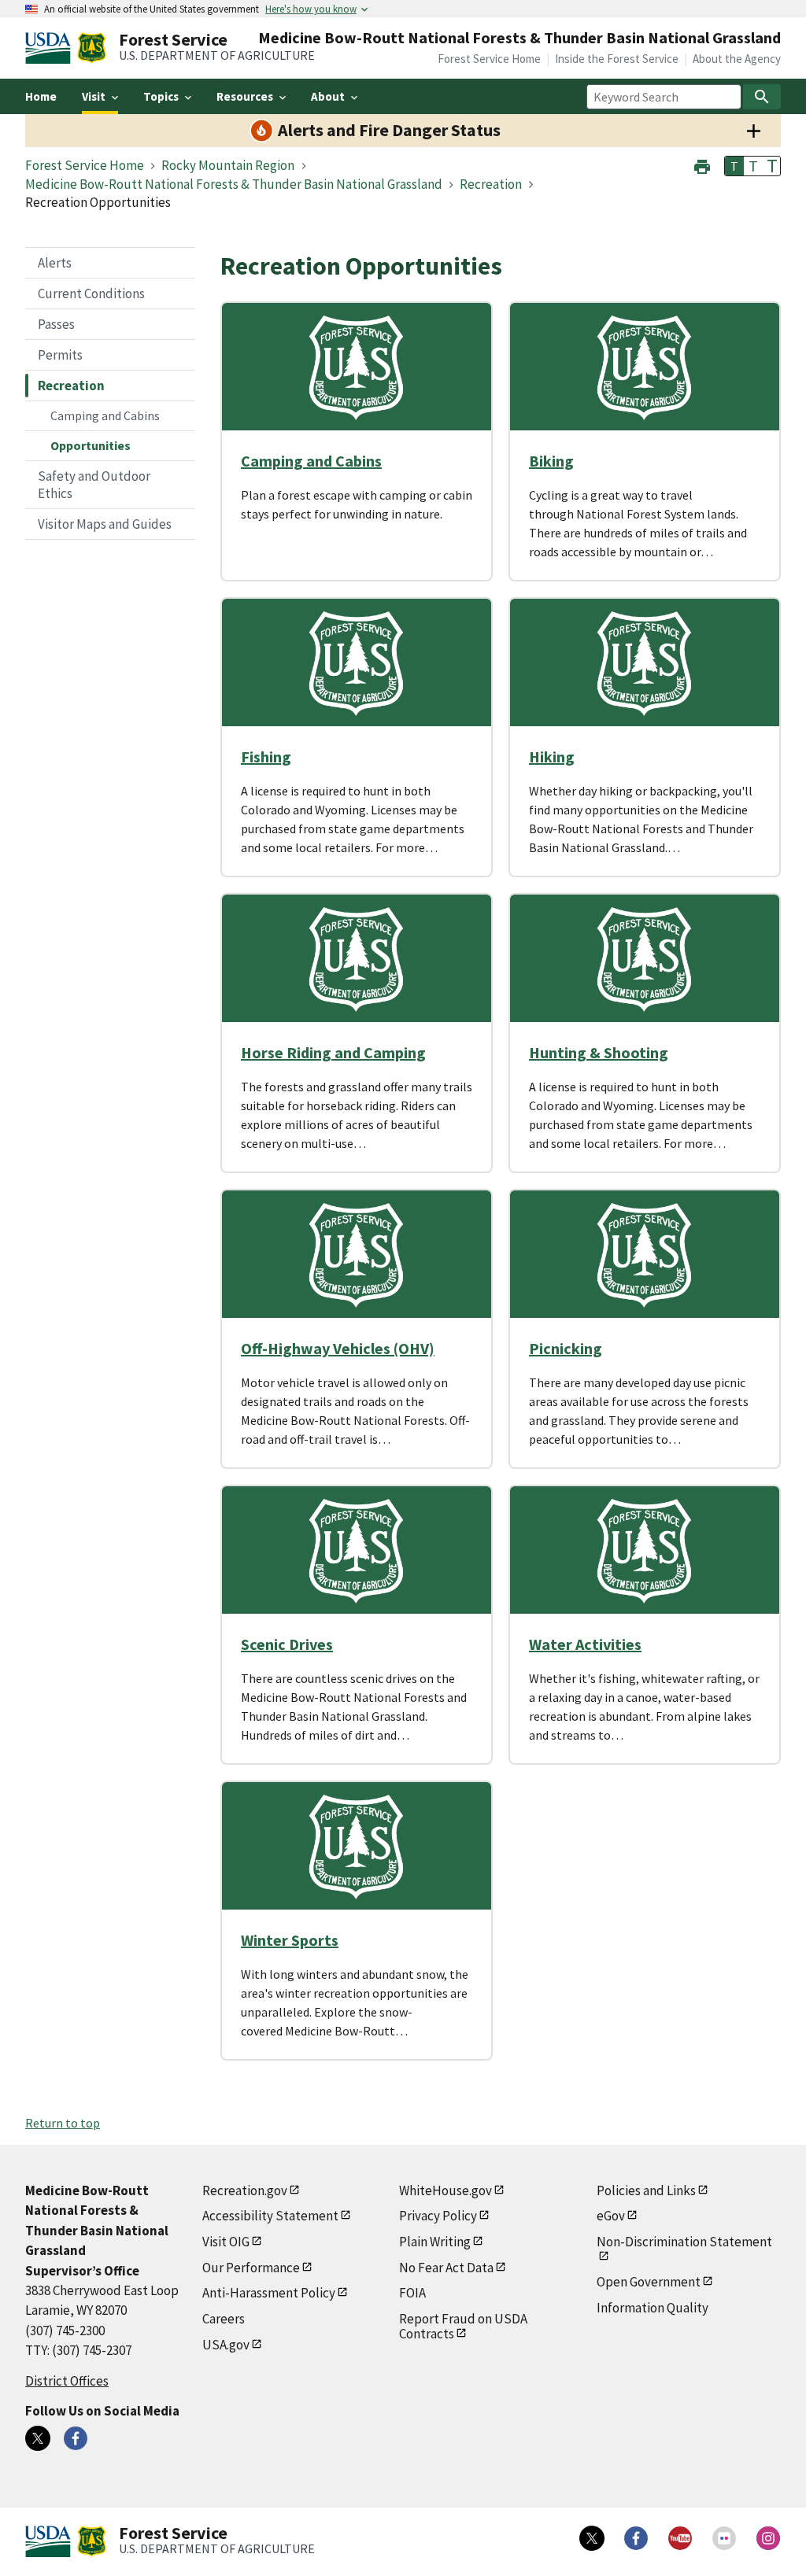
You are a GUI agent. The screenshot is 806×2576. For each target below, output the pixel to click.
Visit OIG (226, 2242)
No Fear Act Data (446, 2268)
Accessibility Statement (270, 2216)
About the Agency (737, 59)
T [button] (734, 166)
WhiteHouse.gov (446, 2190)
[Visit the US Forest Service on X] (592, 2538)
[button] (702, 165)
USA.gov (226, 2345)
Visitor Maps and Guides (105, 524)
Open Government (649, 2282)
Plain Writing (435, 2242)
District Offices (67, 2381)
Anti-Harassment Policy (269, 2293)
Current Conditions (91, 293)
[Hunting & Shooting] (645, 958)
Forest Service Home (489, 59)
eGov (611, 2216)
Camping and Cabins (105, 415)
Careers (224, 2319)
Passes (56, 324)
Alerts (55, 263)
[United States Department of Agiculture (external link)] (51, 48)
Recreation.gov (245, 2190)
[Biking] (645, 367)
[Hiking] (645, 662)
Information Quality (653, 2308)
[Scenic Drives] (357, 1550)
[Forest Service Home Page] (92, 48)
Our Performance (251, 2268)
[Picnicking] (645, 1254)
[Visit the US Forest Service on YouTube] (680, 2538)
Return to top (63, 2123)
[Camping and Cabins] (357, 367)
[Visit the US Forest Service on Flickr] (724, 2538)
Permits (60, 355)
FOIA (412, 2293)
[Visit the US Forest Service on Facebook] (636, 2538)
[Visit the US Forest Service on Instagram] (768, 2538)
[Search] (762, 97)
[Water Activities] (645, 1550)
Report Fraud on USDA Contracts (463, 2326)
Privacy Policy (438, 2216)
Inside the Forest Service (617, 59)
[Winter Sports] (357, 1846)
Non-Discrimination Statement (684, 2242)
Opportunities (91, 445)
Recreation (71, 386)
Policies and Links (646, 2190)
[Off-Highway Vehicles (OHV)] (357, 1254)
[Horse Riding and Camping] (357, 958)
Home (41, 96)
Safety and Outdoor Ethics (94, 485)
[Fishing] (357, 662)
